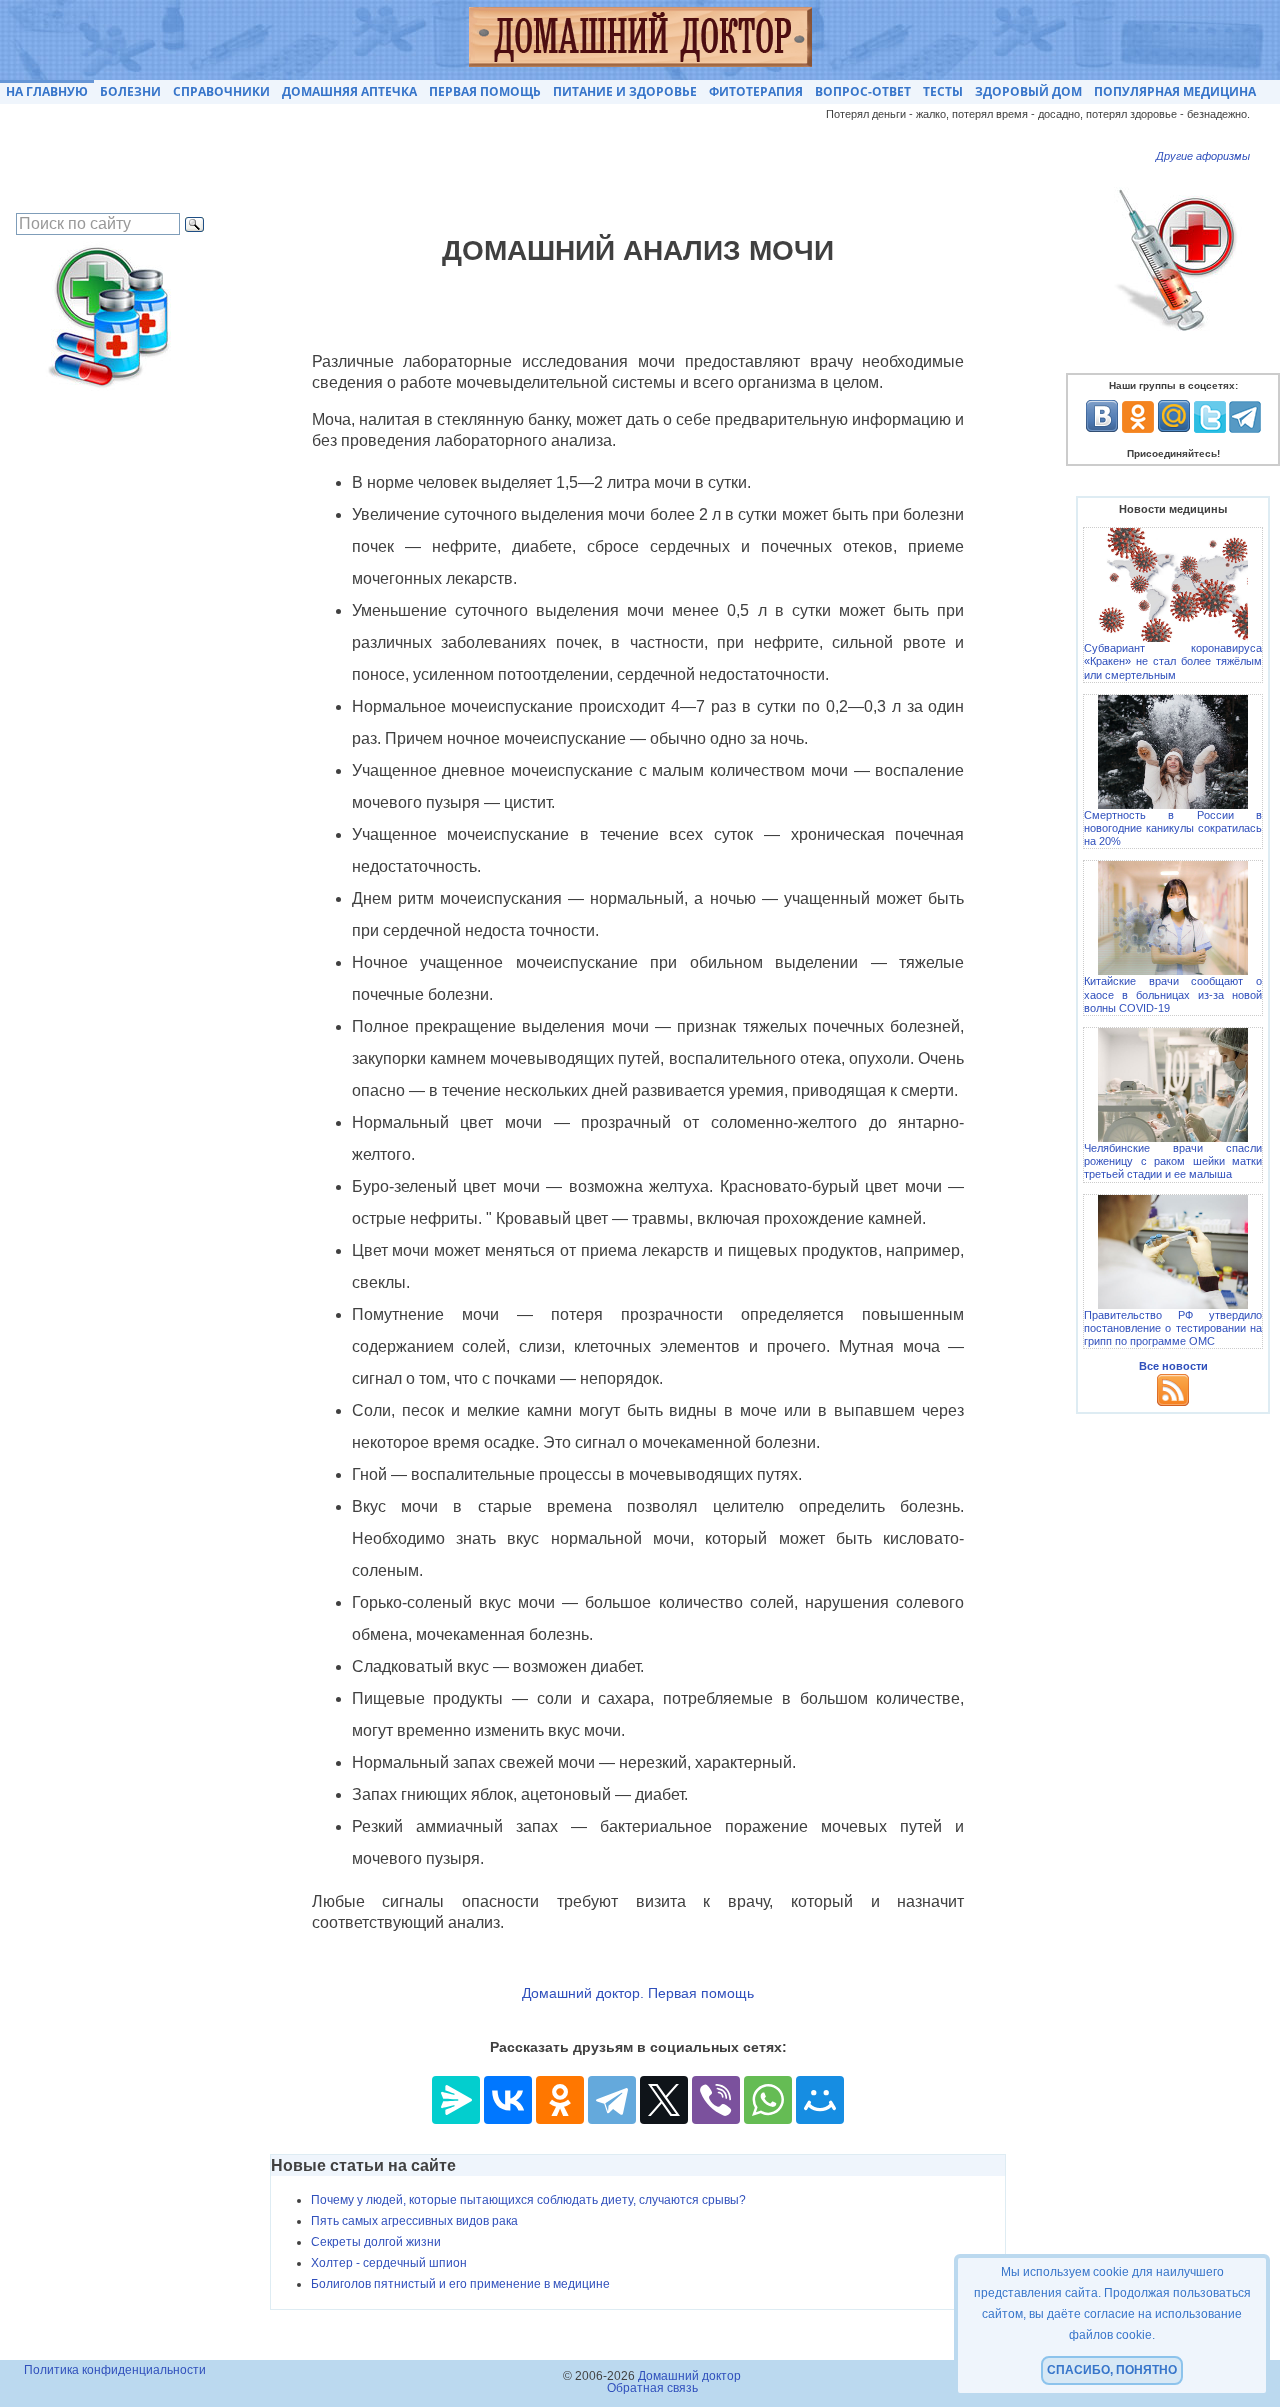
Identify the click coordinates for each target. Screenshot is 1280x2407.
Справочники (221, 91)
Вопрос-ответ (863, 91)
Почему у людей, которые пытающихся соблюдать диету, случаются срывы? (528, 2200)
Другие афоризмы (1203, 156)
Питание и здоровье (625, 91)
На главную (47, 91)
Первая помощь (485, 91)
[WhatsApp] (768, 2100)
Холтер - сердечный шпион (389, 2263)
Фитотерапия (756, 91)
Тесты (943, 91)
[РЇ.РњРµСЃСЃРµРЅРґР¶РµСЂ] (456, 2100)
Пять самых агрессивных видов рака (414, 2221)
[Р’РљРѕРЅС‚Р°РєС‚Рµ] (508, 2100)
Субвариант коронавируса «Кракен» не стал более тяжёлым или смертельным (1173, 661)
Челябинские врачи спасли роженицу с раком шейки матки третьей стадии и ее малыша (1173, 1161)
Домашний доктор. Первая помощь (638, 1993)
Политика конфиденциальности (115, 2370)
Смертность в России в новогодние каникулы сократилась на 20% (1173, 828)
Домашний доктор (689, 2376)
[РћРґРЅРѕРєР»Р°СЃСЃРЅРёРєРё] (560, 2100)
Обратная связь (652, 2388)
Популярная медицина (1175, 91)
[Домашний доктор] (640, 40)
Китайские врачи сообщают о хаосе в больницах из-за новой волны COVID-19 (1173, 994)
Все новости (1173, 1366)
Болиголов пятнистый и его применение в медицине (460, 2284)
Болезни (130, 91)
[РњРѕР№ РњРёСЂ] (820, 2100)
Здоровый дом (1028, 91)
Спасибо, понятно (1112, 2370)
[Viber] (716, 2100)
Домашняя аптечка (349, 91)
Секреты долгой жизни (376, 2242)
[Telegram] (612, 2100)
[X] (664, 2100)
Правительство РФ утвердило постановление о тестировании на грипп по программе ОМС (1173, 1328)
